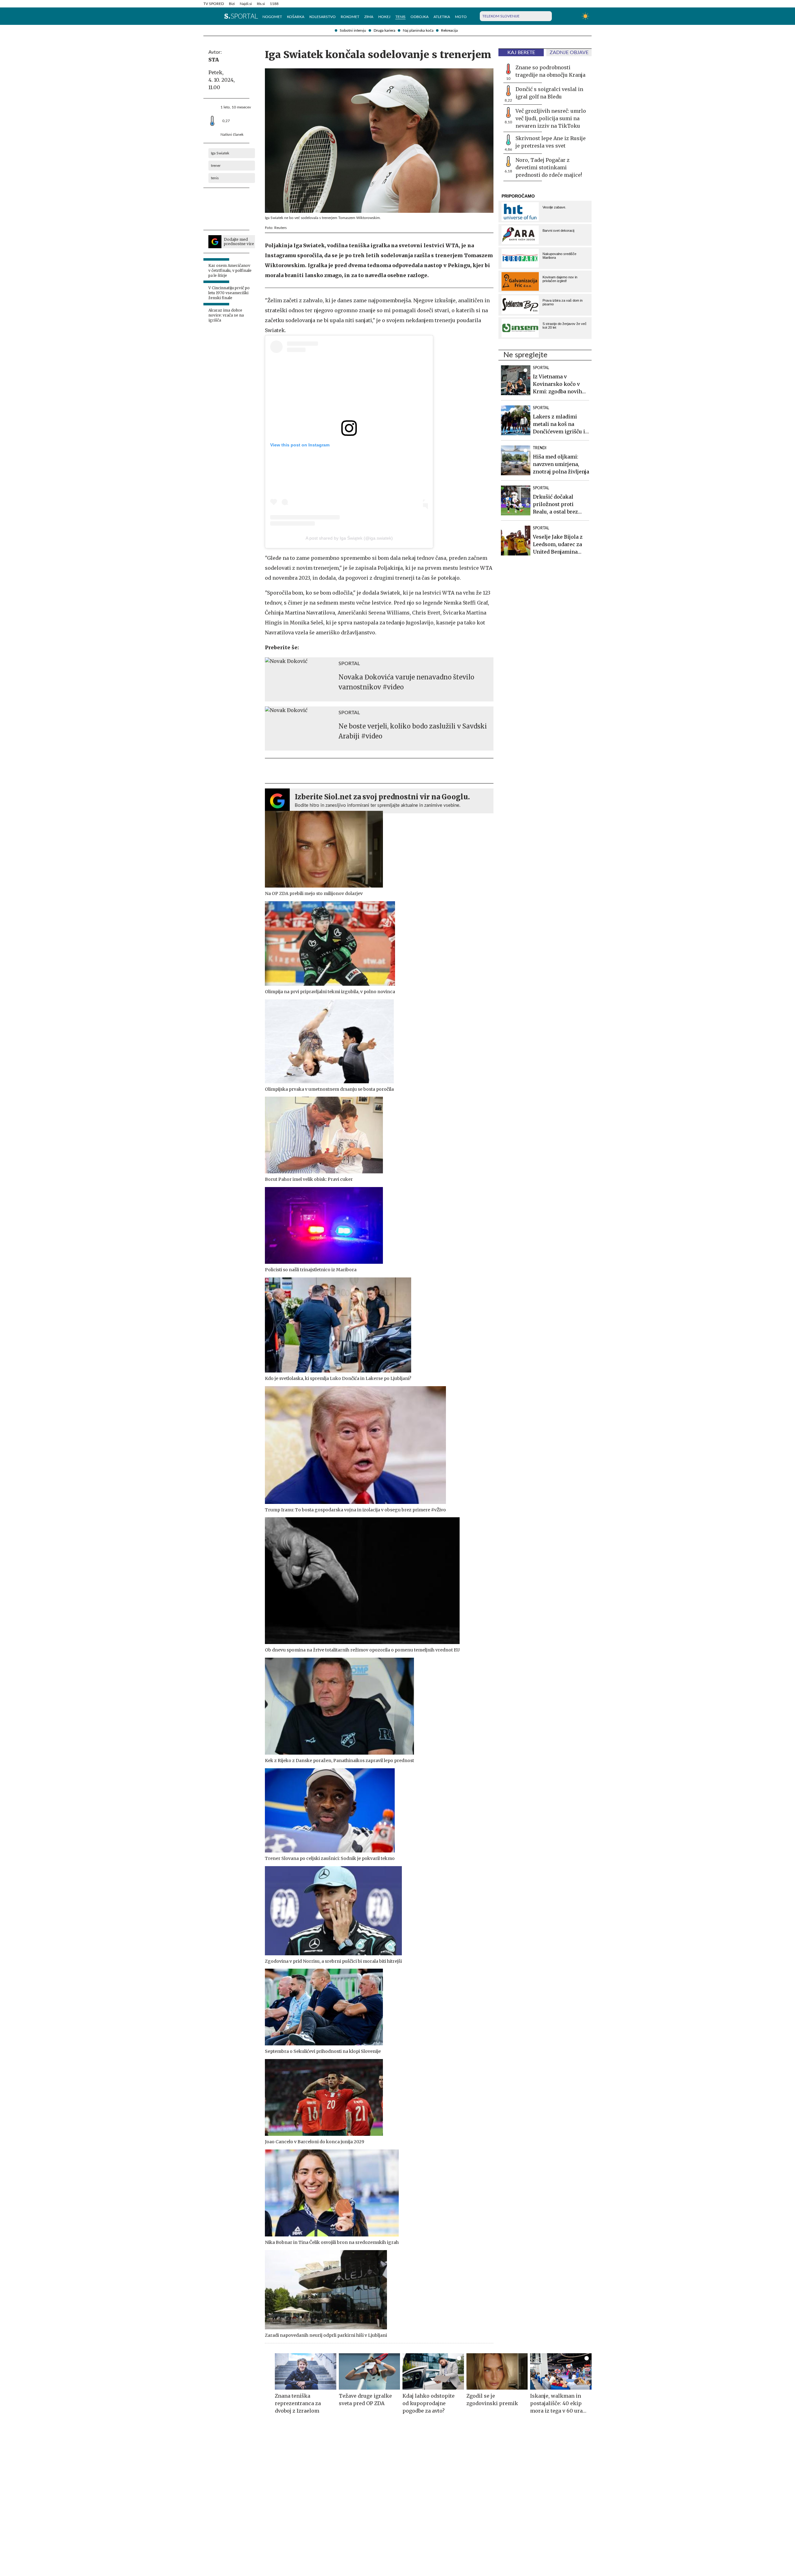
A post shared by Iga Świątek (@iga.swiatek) (349, 538)
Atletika (442, 17)
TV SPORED (214, 4)
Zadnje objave (569, 53)
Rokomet (350, 17)
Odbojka (420, 17)
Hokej (384, 17)
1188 (274, 4)
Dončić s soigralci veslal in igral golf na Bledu (549, 93)
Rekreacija (449, 30)
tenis (215, 178)
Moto (461, 17)
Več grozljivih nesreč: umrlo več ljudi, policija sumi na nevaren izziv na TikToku (551, 118)
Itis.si (261, 4)
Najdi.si (246, 4)
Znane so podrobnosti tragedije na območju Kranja (550, 71)
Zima (369, 17)
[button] (207, 16)
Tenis (400, 17)
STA (214, 60)
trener (216, 166)
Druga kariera (384, 30)
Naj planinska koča (418, 30)
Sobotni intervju (353, 30)
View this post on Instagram (300, 445)
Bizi (232, 4)
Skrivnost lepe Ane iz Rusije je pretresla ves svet (551, 142)
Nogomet (272, 17)
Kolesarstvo (323, 17)
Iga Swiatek (220, 153)
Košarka (296, 17)
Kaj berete (521, 53)
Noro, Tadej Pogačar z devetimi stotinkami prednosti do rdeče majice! (549, 167)
